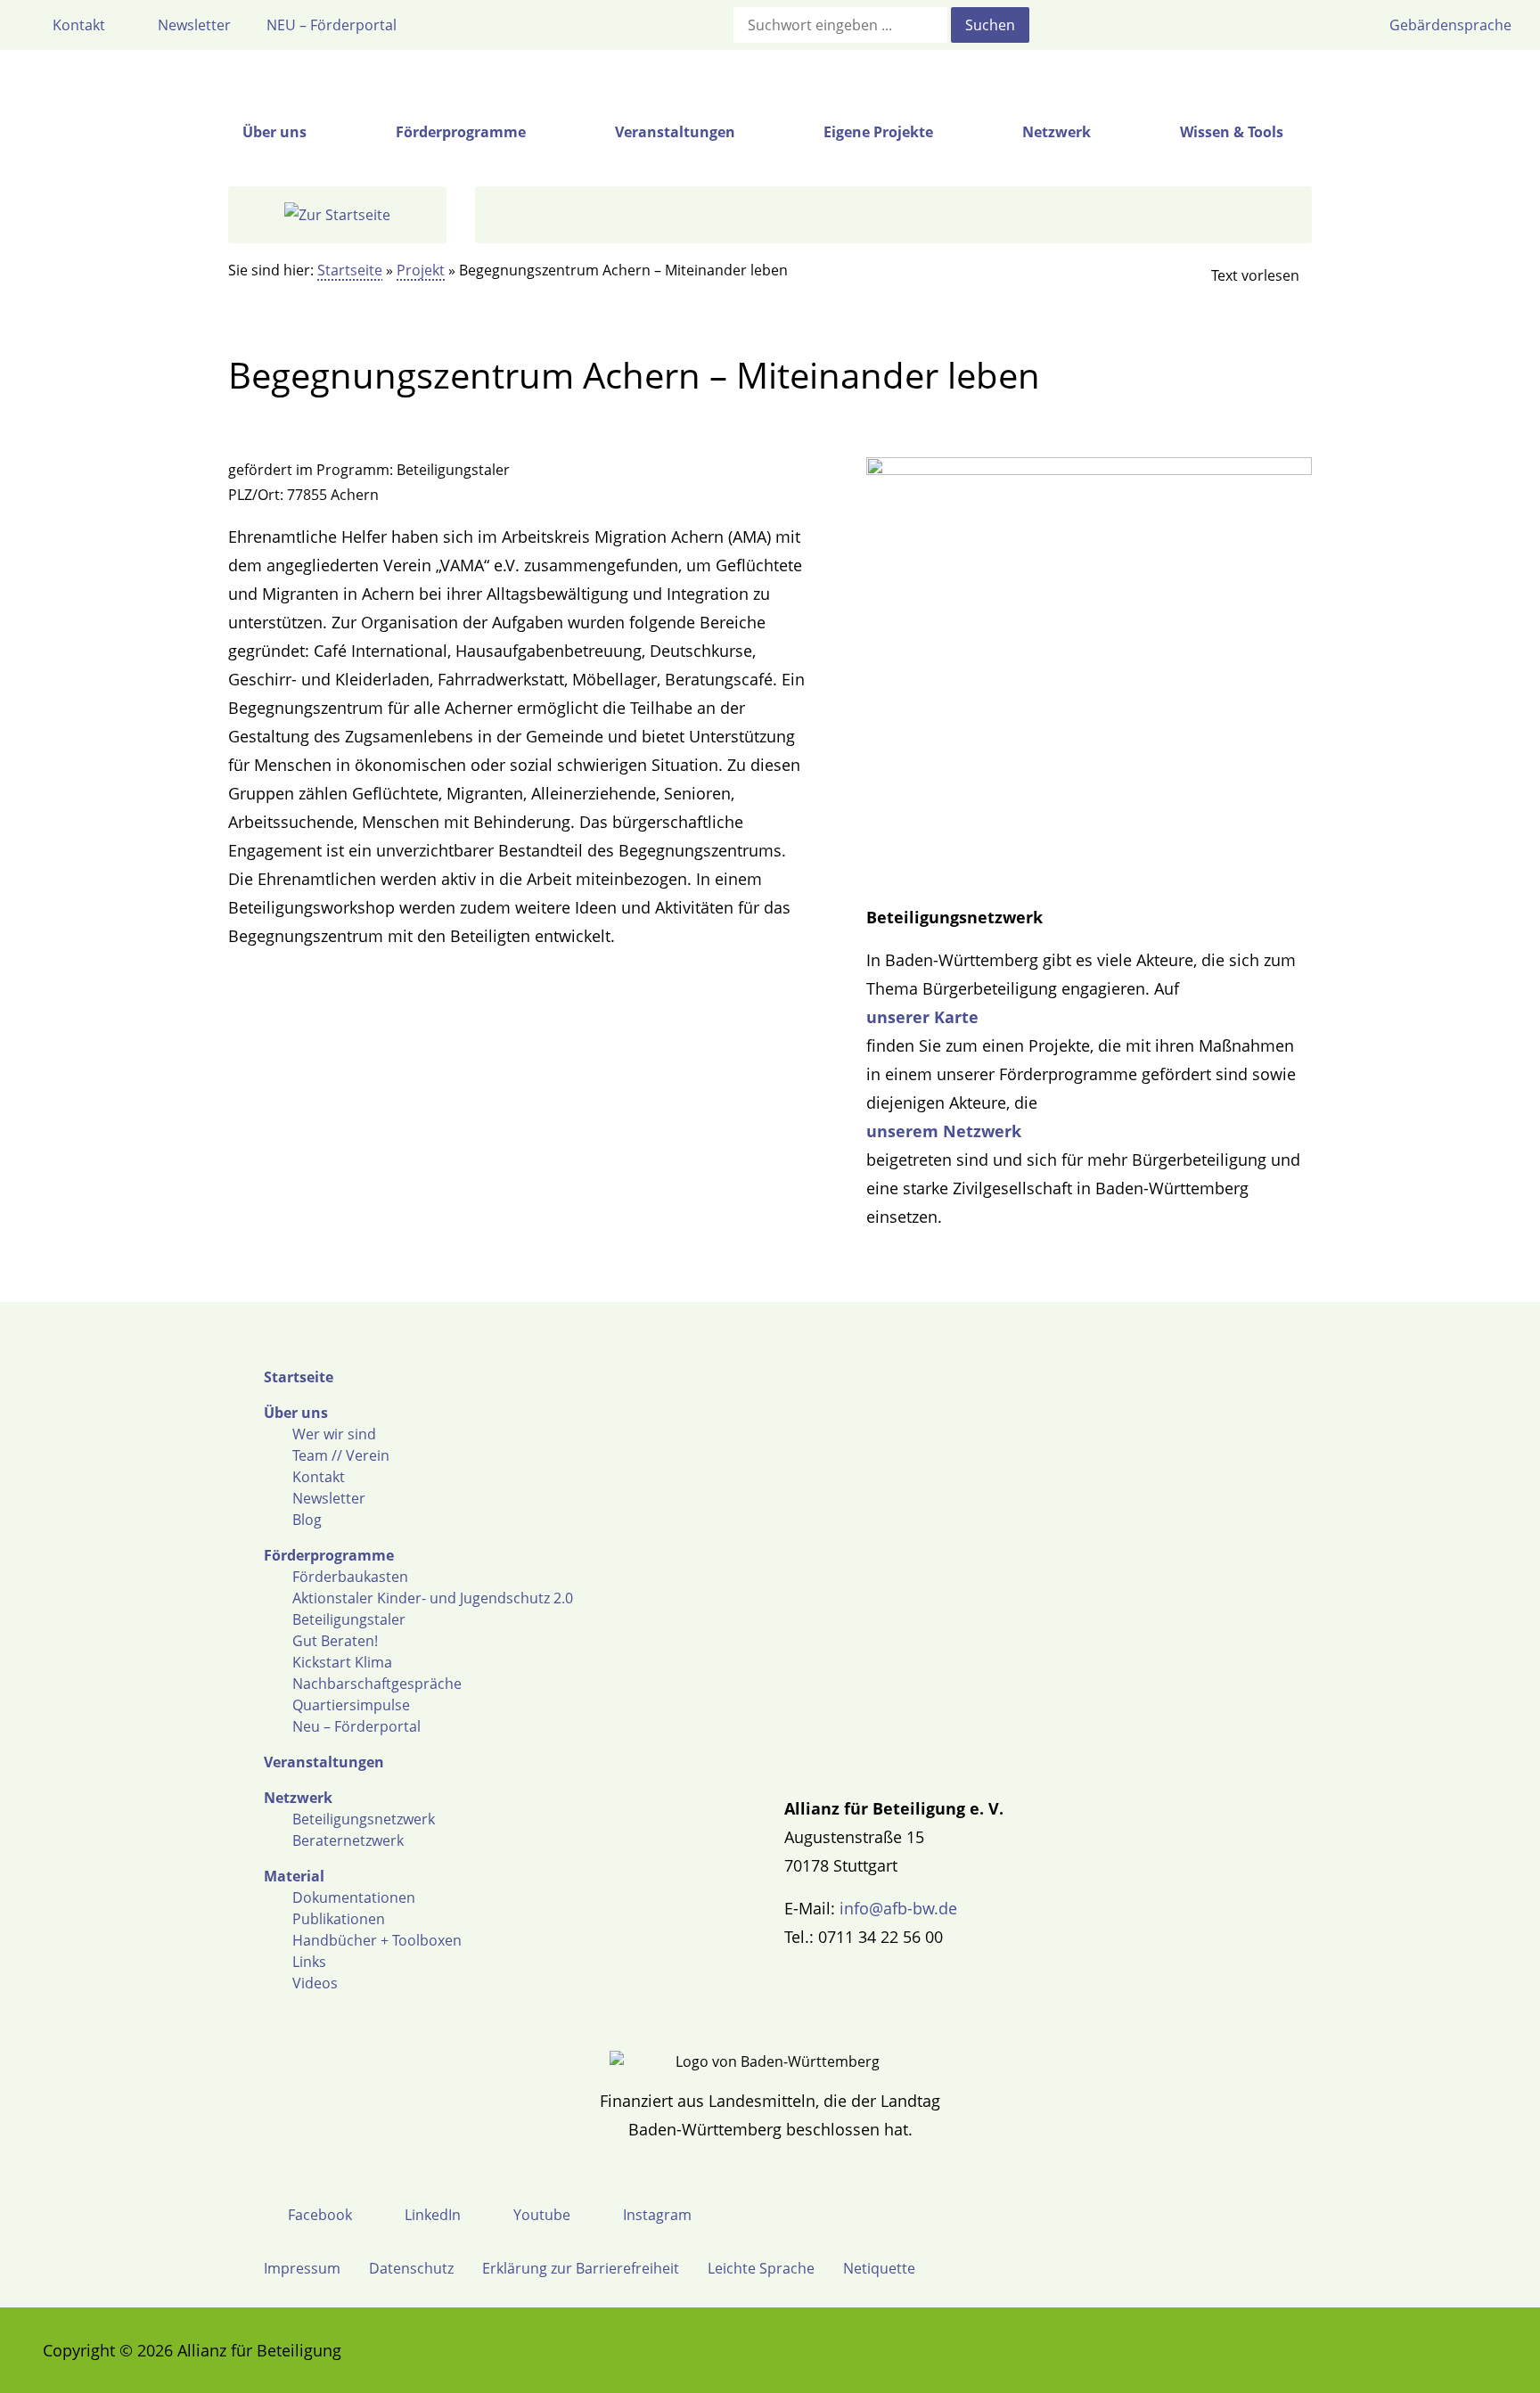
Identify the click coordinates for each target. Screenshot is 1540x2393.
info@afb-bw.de (898, 1908)
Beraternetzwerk (348, 1840)
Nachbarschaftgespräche (377, 1684)
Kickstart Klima (342, 1662)
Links (309, 1962)
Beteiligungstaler (349, 1619)
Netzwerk (298, 1798)
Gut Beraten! (335, 1641)
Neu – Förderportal (356, 1726)
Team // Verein (341, 1455)
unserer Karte (922, 1017)
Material (294, 1876)
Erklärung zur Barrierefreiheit (581, 2268)
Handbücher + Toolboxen (377, 1940)
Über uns (296, 1413)
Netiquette (879, 2268)
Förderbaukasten (350, 1577)
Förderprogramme (329, 1555)
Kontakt (319, 1477)
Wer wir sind (334, 1434)
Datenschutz (411, 2268)
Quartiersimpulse (351, 1705)
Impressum (302, 2268)
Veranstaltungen (324, 1762)
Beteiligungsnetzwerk (364, 1819)
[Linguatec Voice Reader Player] (1241, 275)
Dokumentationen (354, 1897)
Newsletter (329, 1498)
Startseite (350, 270)
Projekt (421, 270)
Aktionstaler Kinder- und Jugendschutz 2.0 (433, 1598)
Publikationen (339, 1919)
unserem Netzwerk (944, 1131)
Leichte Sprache (761, 2268)
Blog (307, 1520)
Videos (315, 1983)
